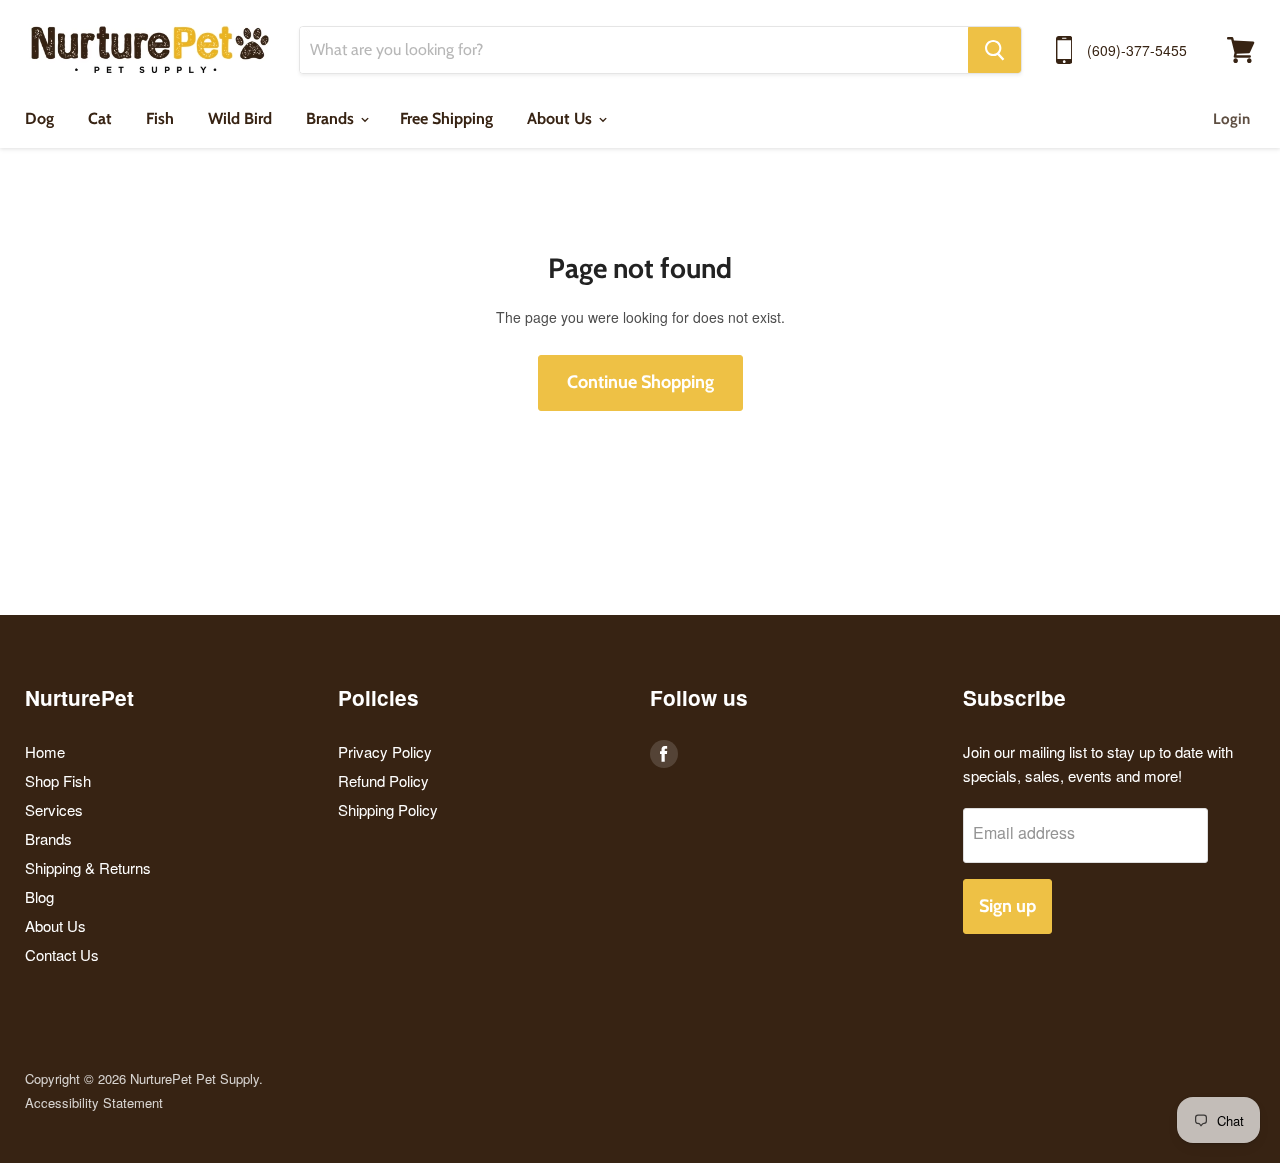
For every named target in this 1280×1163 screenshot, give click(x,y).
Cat (100, 118)
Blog (39, 896)
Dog (39, 118)
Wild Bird (240, 118)
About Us (561, 118)
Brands (332, 118)
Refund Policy (383, 780)
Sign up (1007, 906)
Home (45, 751)
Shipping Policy (388, 809)
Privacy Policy (385, 751)
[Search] (994, 50)
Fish (160, 118)
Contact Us (62, 954)
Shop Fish (58, 780)
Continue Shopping (640, 382)
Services (54, 809)
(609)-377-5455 (1137, 50)
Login (1231, 119)
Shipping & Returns (88, 867)
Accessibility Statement (94, 1102)
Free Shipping (446, 118)
